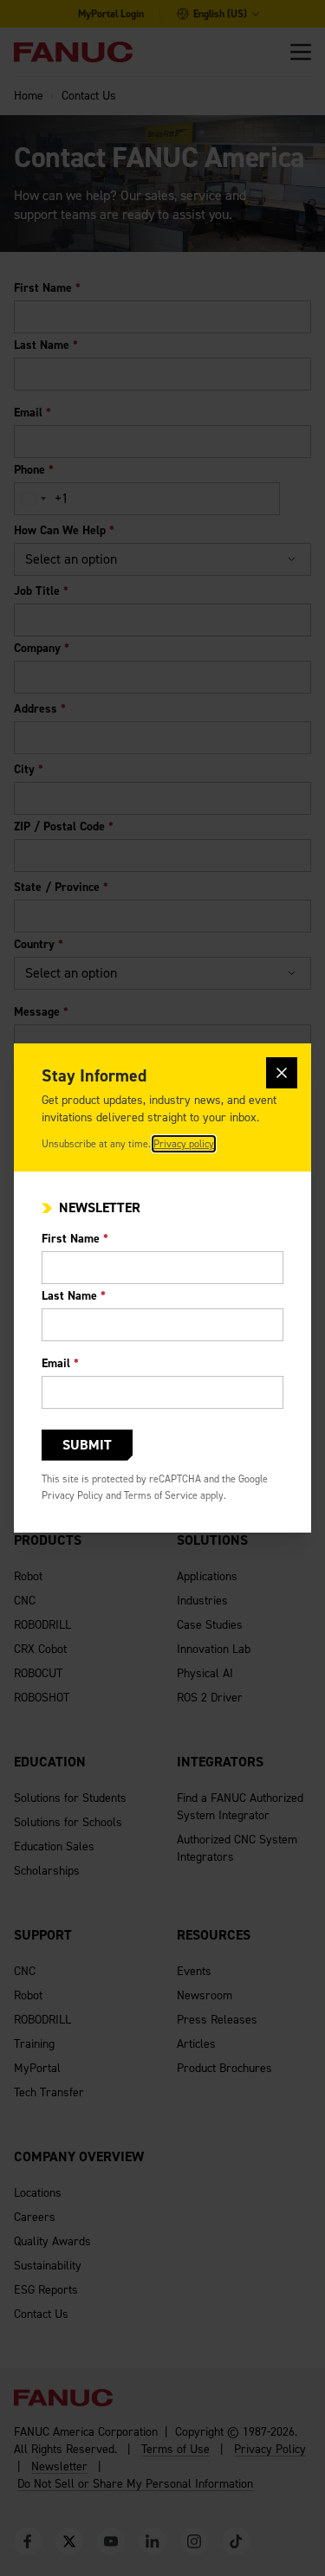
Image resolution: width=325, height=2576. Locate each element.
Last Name (74, 1296)
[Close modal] (282, 1073)
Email (60, 1363)
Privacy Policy (72, 1495)
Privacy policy (184, 1144)
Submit (87, 1445)
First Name (75, 1239)
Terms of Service (161, 1495)
